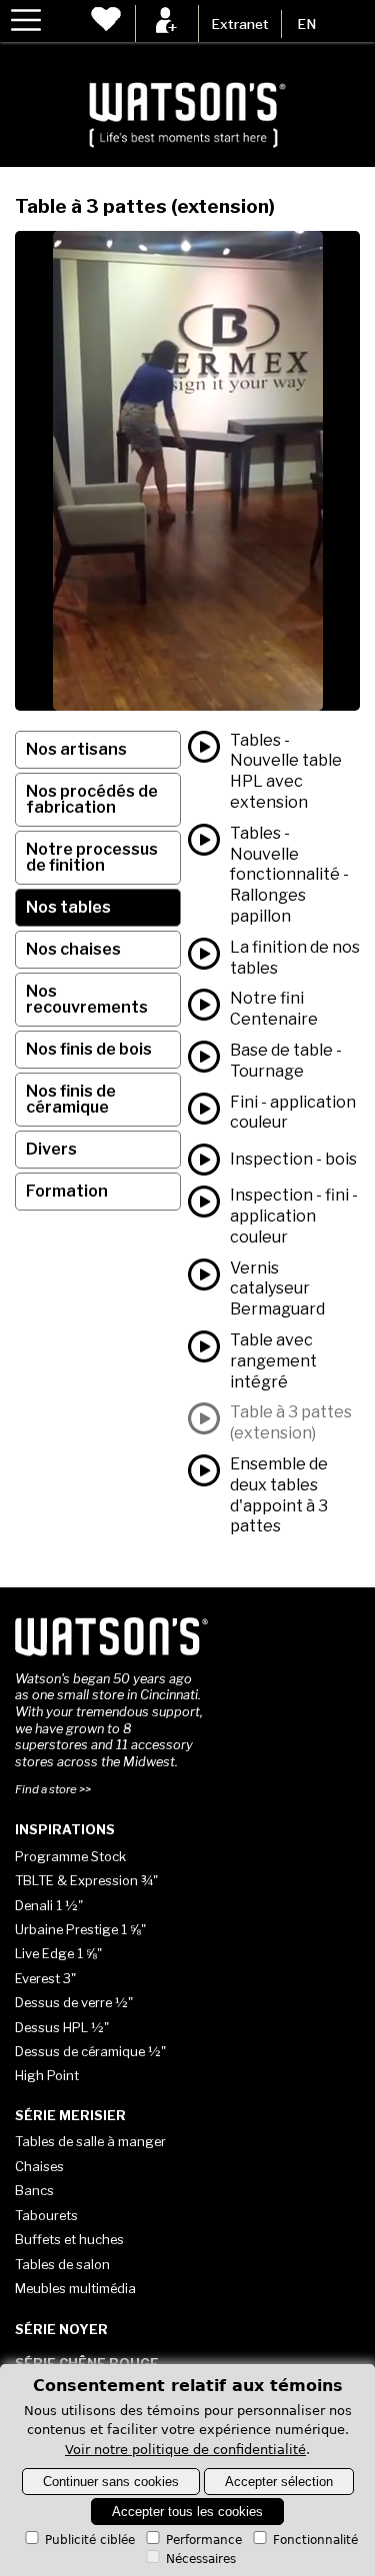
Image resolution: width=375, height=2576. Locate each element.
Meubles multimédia (75, 2288)
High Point (47, 2075)
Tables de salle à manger (90, 2141)
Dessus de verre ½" (74, 2002)
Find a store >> (53, 1789)
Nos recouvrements (87, 999)
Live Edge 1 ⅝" (58, 1953)
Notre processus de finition (92, 857)
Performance (204, 2540)
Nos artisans (76, 749)
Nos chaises (73, 949)
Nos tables (68, 907)
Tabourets (46, 2215)
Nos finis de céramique (71, 1099)
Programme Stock (70, 1856)
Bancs (34, 2190)
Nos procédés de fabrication (92, 799)
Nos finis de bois (89, 1049)
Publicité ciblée (90, 2540)
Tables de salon (62, 2264)
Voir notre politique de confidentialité (185, 2450)
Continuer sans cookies (111, 2482)
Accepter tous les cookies (187, 2512)
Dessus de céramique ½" (90, 2051)
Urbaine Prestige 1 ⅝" (80, 1929)
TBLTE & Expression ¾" (86, 1880)
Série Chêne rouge (87, 2363)
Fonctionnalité (315, 2540)
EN (306, 24)
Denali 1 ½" (49, 1905)
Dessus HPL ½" (62, 2027)
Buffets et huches (69, 2239)
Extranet (240, 24)
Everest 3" (45, 1978)
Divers (51, 1149)
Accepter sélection (279, 2482)
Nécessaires (201, 2559)
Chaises (39, 2166)
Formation (67, 1191)
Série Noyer (61, 2329)
